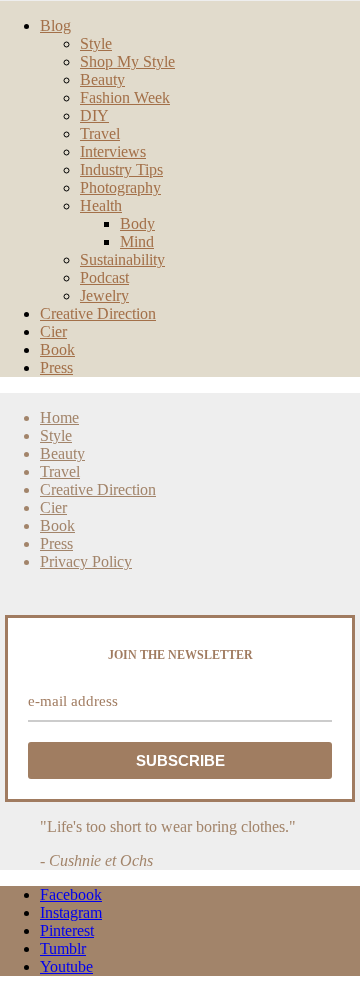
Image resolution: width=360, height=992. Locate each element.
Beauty (102, 79)
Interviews (113, 151)
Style (96, 43)
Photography (120, 187)
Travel (100, 133)
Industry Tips (121, 169)
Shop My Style (127, 61)
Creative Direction (98, 313)
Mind (137, 241)
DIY (94, 115)
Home (59, 417)
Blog (55, 25)
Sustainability (122, 259)
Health (101, 205)
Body (137, 223)
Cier (53, 331)
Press (56, 367)
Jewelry (104, 295)
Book (57, 349)
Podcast (104, 277)
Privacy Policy (86, 561)
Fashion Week (125, 97)
